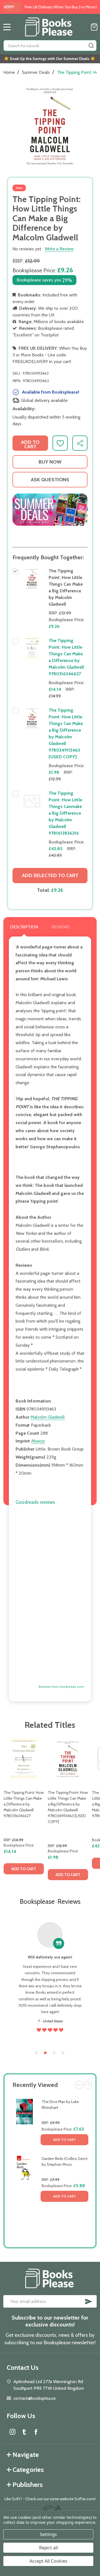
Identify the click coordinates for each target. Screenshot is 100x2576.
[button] (50, 510)
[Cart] (94, 27)
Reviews (61, 927)
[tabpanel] (24, 1811)
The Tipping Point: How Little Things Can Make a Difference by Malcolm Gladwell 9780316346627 (24, 1804)
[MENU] (7, 27)
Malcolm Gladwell (48, 1417)
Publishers (28, 2485)
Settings (48, 2534)
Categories (28, 2470)
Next (88, 2085)
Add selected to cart (50, 875)
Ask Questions (50, 480)
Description (24, 927)
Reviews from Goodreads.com (61, 1687)
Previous (79, 2085)
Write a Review (59, 249)
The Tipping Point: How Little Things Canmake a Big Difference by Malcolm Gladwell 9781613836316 (65, 813)
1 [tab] (37, 2053)
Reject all (48, 2548)
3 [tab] (54, 2053)
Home (9, 72)
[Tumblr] (24, 2432)
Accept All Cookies (48, 2561)
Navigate (26, 2455)
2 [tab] (46, 2053)
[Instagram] (12, 2432)
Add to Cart (64, 2140)
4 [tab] (63, 2053)
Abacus (38, 1441)
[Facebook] (36, 2432)
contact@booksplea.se (35, 2398)
